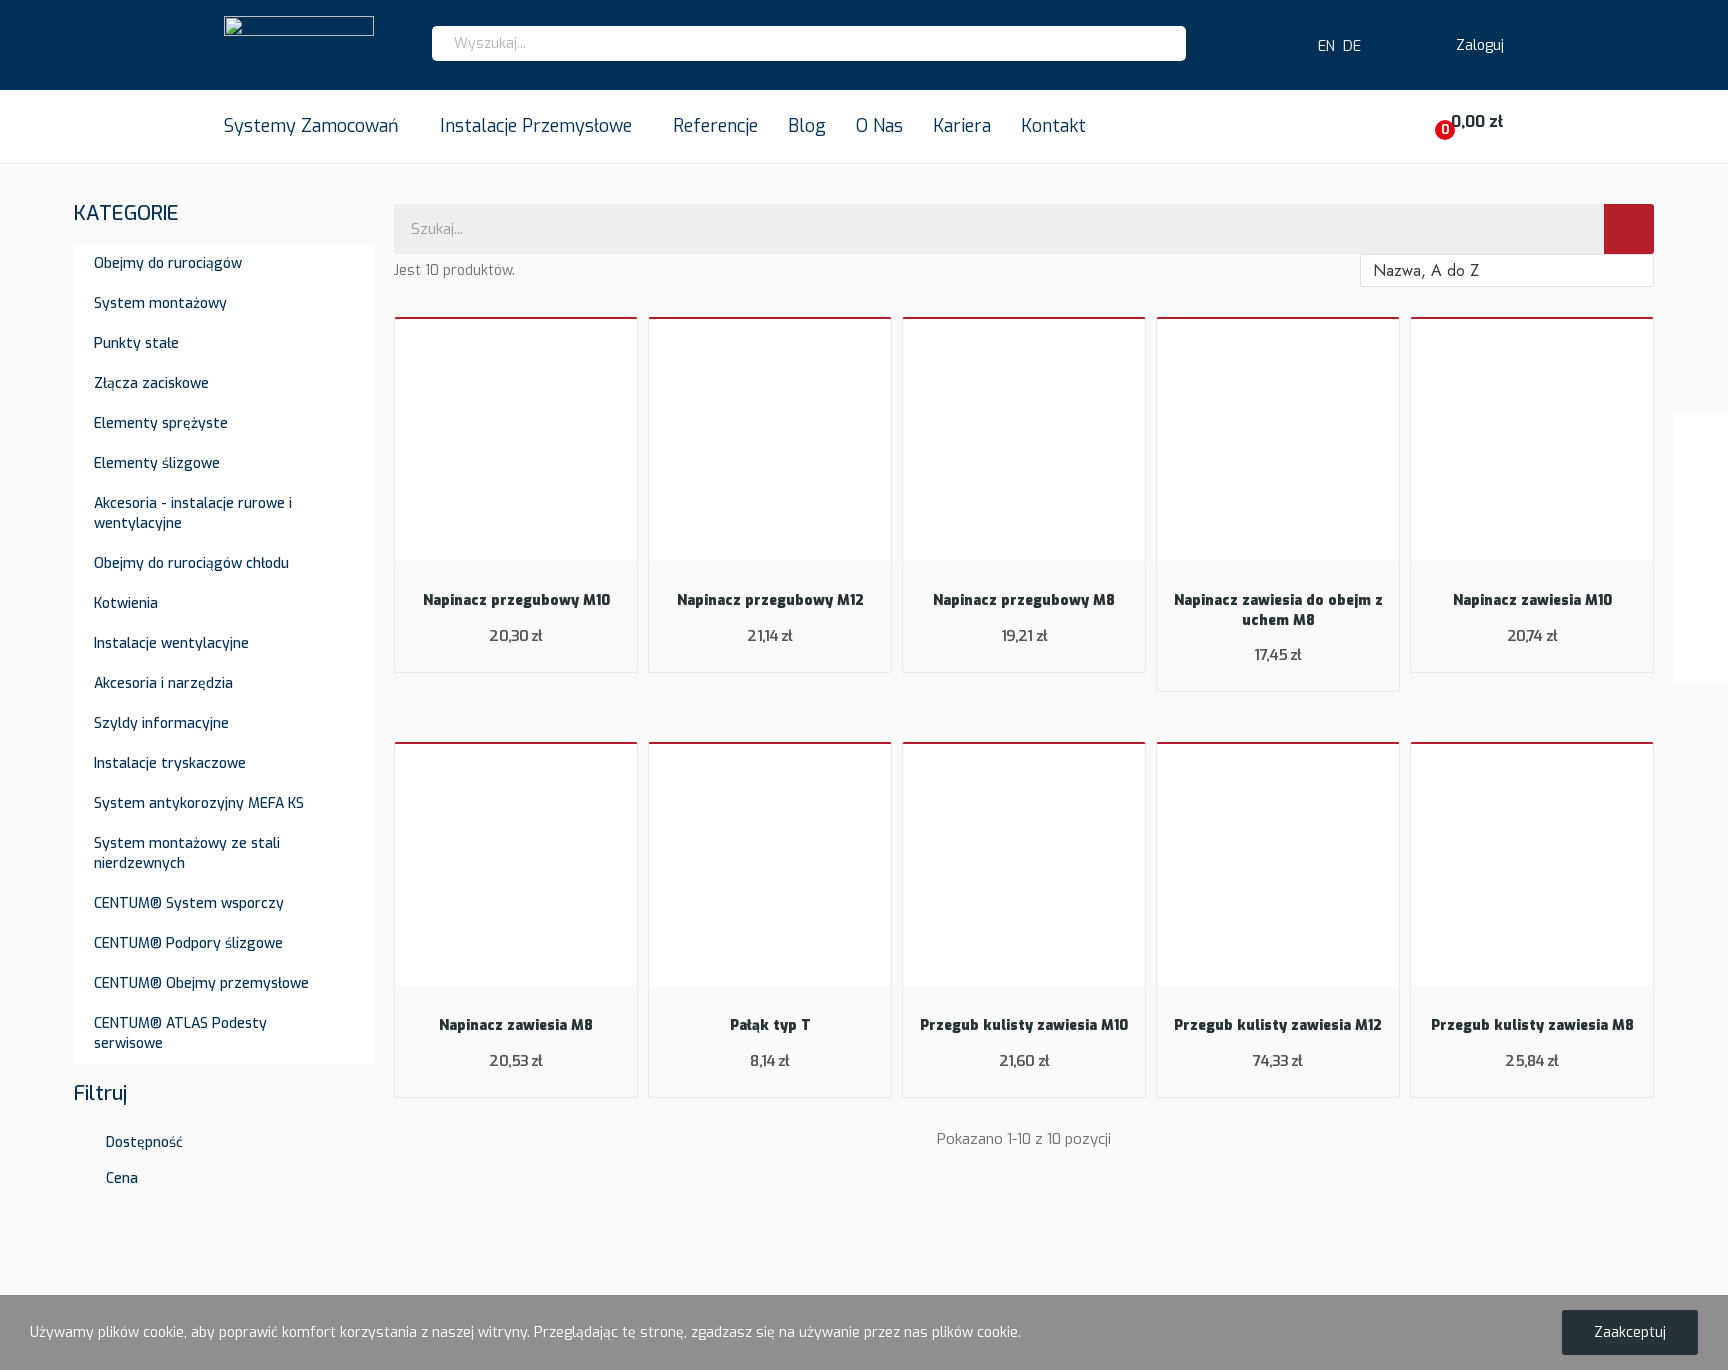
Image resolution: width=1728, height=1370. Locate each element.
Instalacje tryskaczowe (170, 763)
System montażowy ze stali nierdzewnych (187, 853)
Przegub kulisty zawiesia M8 (1532, 1025)
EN (1322, 46)
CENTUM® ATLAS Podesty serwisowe (180, 1033)
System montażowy (160, 303)
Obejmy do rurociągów (168, 263)
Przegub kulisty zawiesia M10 (1024, 1025)
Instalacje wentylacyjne (171, 643)
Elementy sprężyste (161, 423)
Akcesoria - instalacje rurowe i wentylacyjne (193, 513)
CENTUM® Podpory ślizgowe (188, 943)
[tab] (224, 1132)
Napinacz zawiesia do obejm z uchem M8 (1278, 610)
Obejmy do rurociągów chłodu (191, 563)
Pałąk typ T (770, 1025)
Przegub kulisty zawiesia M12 (1278, 1025)
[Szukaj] (1629, 229)
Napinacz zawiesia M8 (516, 1025)
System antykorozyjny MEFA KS (199, 803)
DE (1352, 46)
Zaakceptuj (1630, 1332)
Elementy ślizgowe (157, 463)
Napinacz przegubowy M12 (770, 600)
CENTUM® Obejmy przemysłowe (201, 983)
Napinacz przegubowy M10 (516, 600)
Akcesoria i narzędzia (163, 683)
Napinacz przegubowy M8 (1024, 600)
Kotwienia (126, 603)
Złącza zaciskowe (151, 383)
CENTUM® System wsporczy (189, 903)
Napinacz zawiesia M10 (1532, 600)
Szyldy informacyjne (161, 723)
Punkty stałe (136, 343)
